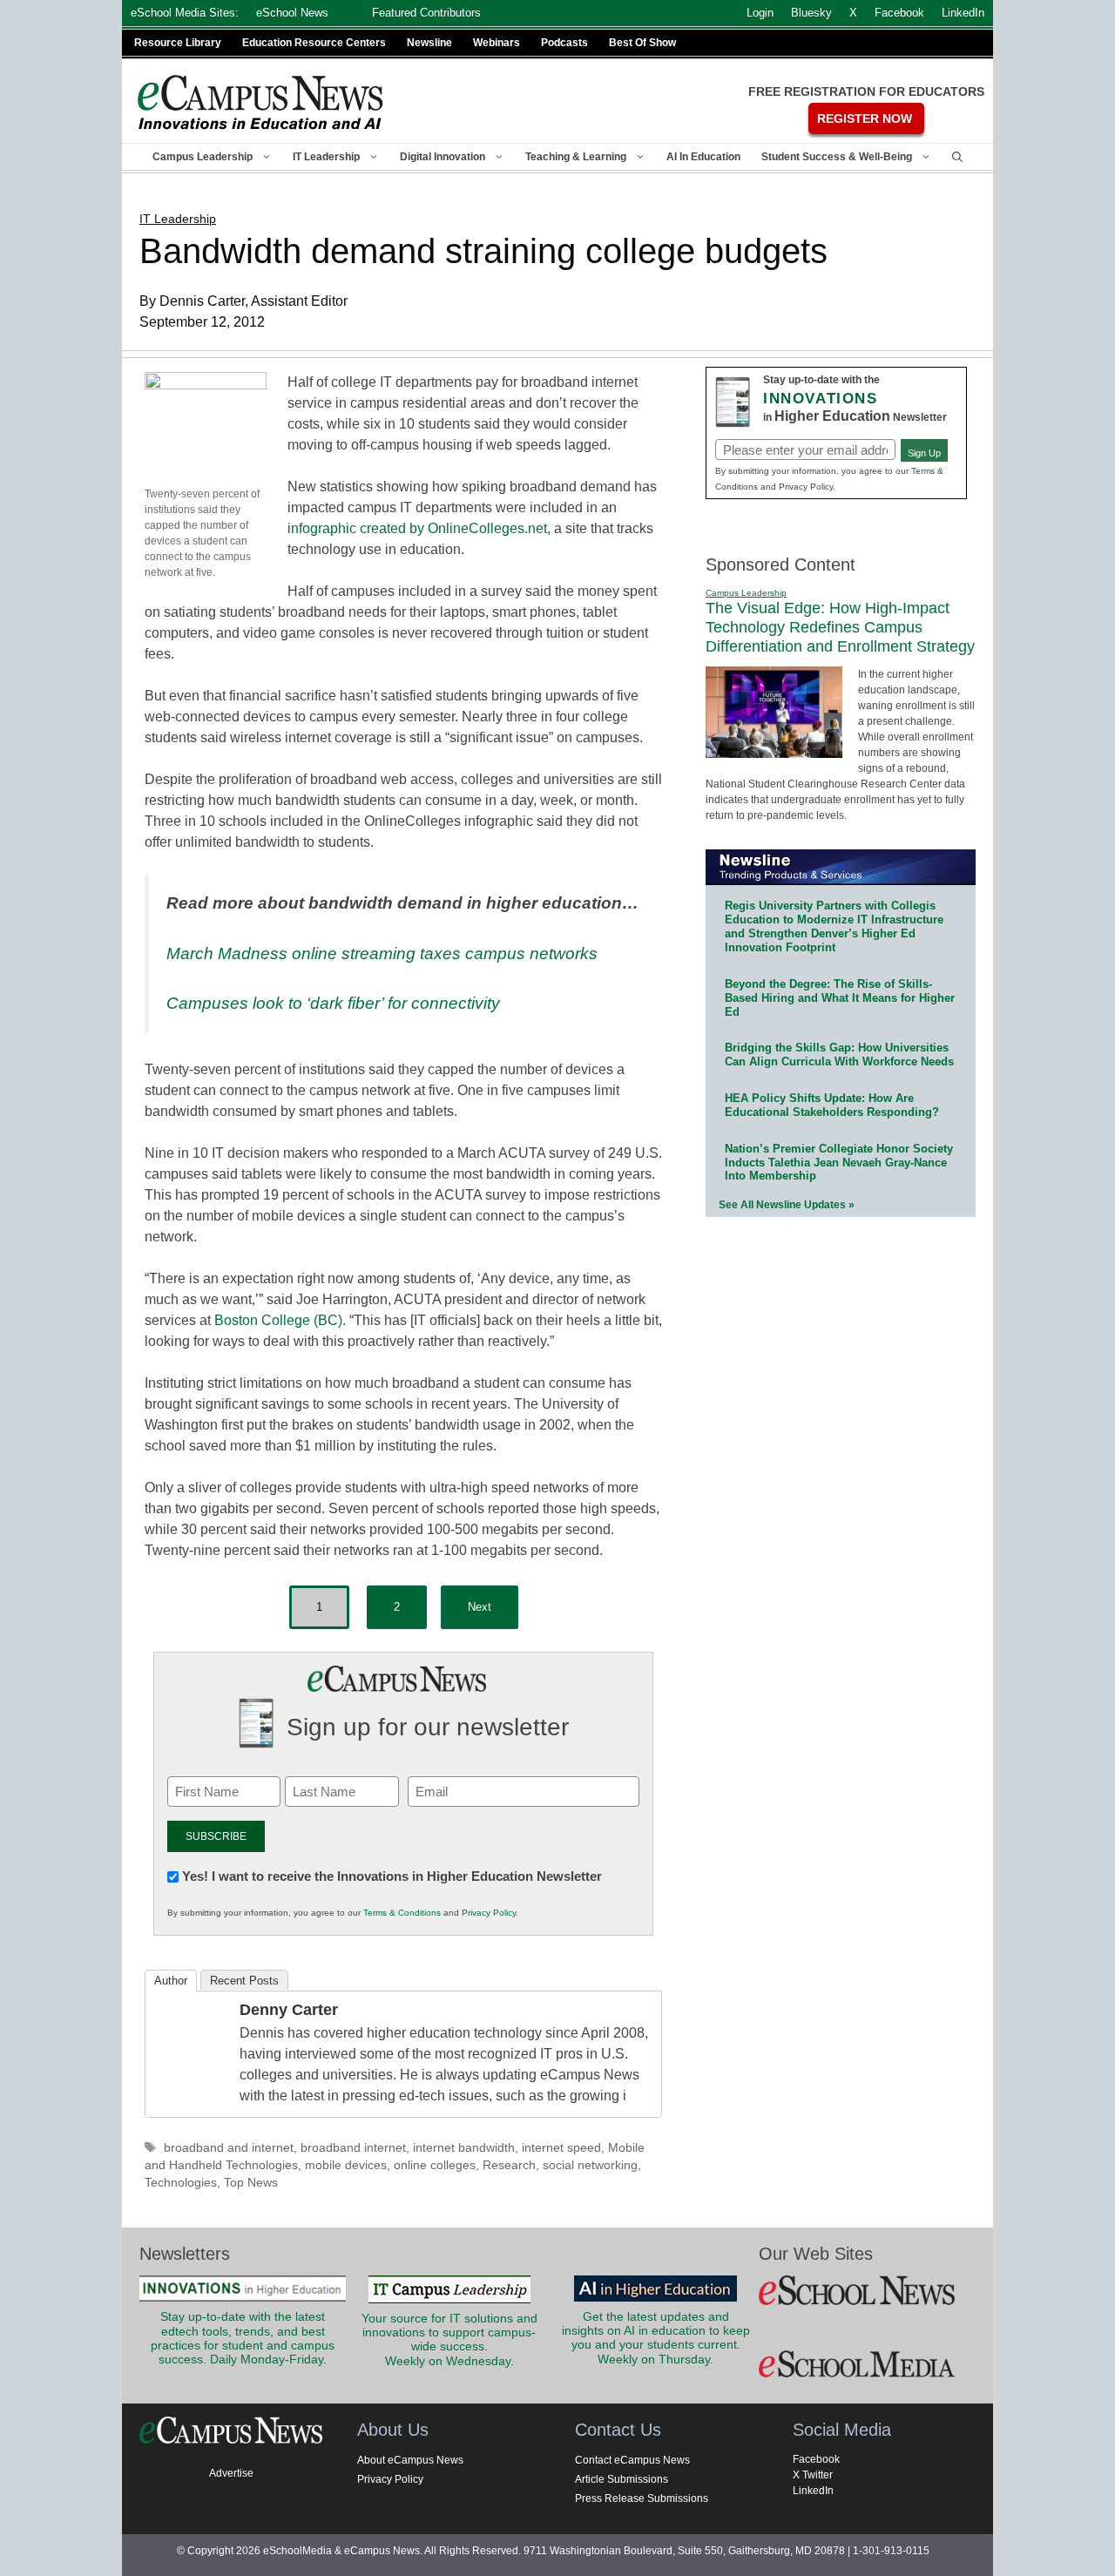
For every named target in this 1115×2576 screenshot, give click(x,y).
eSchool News (292, 13)
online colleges (435, 2165)
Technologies (181, 2183)
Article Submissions (622, 2479)
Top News (251, 2183)
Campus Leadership (203, 157)
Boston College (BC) (278, 1320)
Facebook (816, 2459)
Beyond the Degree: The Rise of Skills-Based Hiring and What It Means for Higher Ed (840, 998)
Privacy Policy (489, 1913)
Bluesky (811, 13)
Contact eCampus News (632, 2460)
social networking (590, 2165)
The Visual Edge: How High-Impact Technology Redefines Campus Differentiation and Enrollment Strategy (840, 627)
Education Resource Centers (314, 43)
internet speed (561, 2148)
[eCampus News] (261, 102)
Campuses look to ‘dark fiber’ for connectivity (333, 1003)
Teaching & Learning (576, 157)
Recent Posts (244, 1981)
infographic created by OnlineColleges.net (417, 528)
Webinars (497, 43)
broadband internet (353, 2148)
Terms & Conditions (402, 1913)
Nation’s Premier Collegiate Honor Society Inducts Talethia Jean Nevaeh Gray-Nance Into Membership (839, 1163)
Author (171, 1981)
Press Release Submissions (642, 2498)
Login (760, 13)
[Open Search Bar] (957, 157)
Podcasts (564, 43)
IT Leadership (326, 157)
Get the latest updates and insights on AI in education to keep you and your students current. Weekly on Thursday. (656, 2338)
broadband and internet (229, 2148)
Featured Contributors (426, 13)
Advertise (231, 2473)
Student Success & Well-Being (837, 157)
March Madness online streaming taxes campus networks (382, 953)
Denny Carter (289, 2010)
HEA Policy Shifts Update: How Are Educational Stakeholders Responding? (832, 1105)
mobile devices (346, 2165)
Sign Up (924, 453)
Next (480, 1607)
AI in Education (703, 157)
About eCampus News (410, 2460)
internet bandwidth (464, 2148)
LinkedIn (813, 2491)
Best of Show (642, 43)
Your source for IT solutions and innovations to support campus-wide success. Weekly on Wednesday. (449, 2340)
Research (509, 2165)
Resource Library (178, 43)
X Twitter (813, 2475)
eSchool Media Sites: (185, 13)
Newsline (429, 43)
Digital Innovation (443, 157)
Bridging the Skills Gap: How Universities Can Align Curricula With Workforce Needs (839, 1055)
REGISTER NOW (865, 118)
